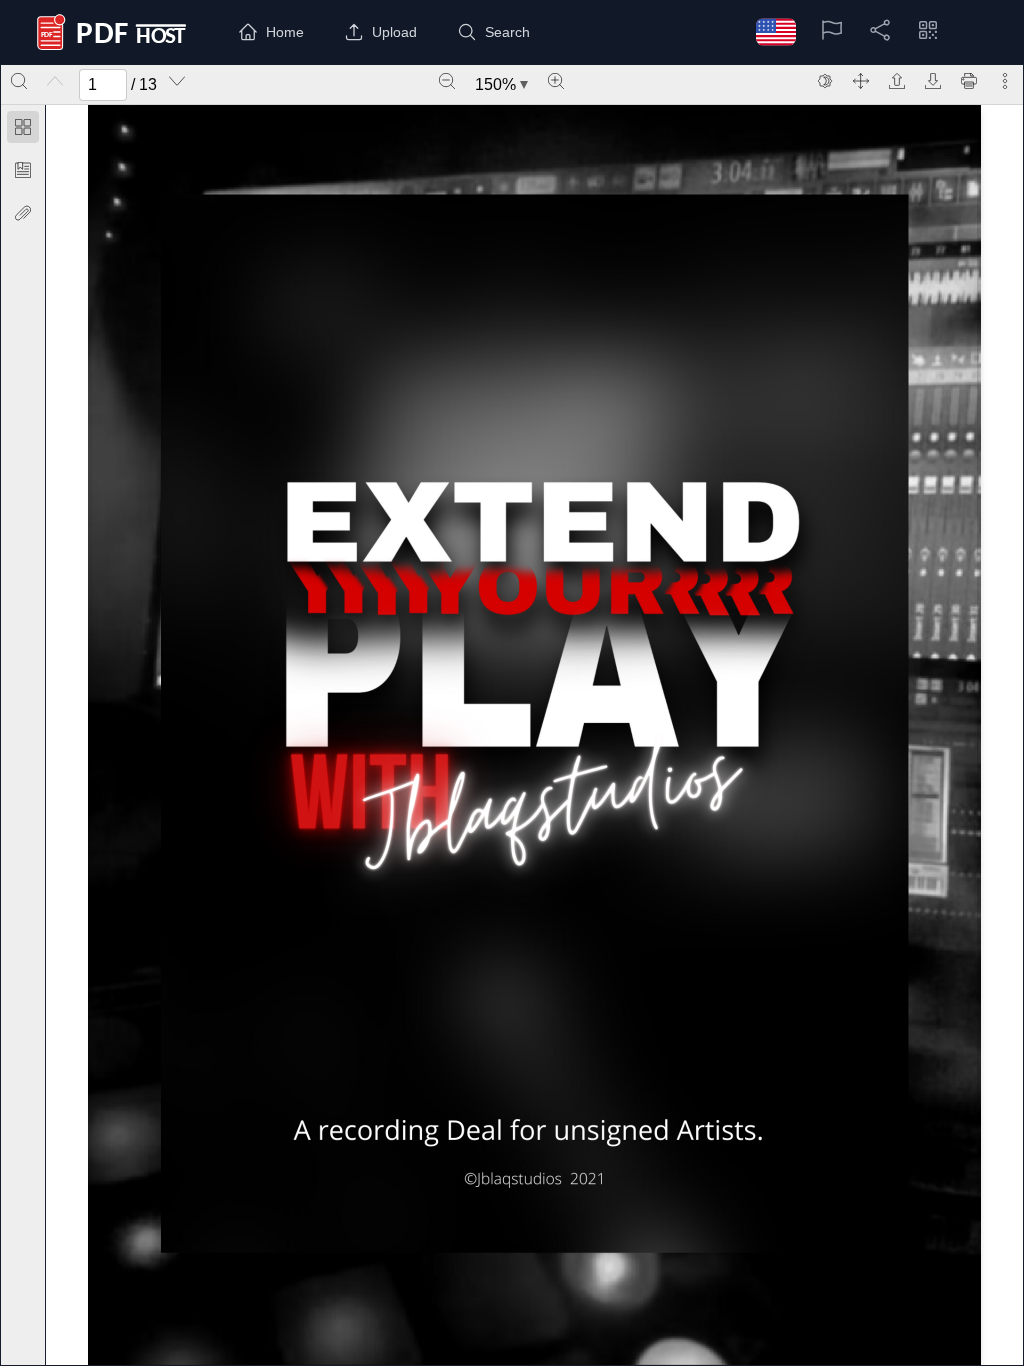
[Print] (969, 81)
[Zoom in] (556, 81)
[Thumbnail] (23, 127)
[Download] (933, 81)
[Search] (19, 81)
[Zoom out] (447, 81)
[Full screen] (861, 81)
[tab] (23, 130)
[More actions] (1005, 81)
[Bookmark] (23, 170)
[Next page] (177, 81)
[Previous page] (55, 81)
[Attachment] (23, 213)
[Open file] (897, 81)
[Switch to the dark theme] (825, 81)
